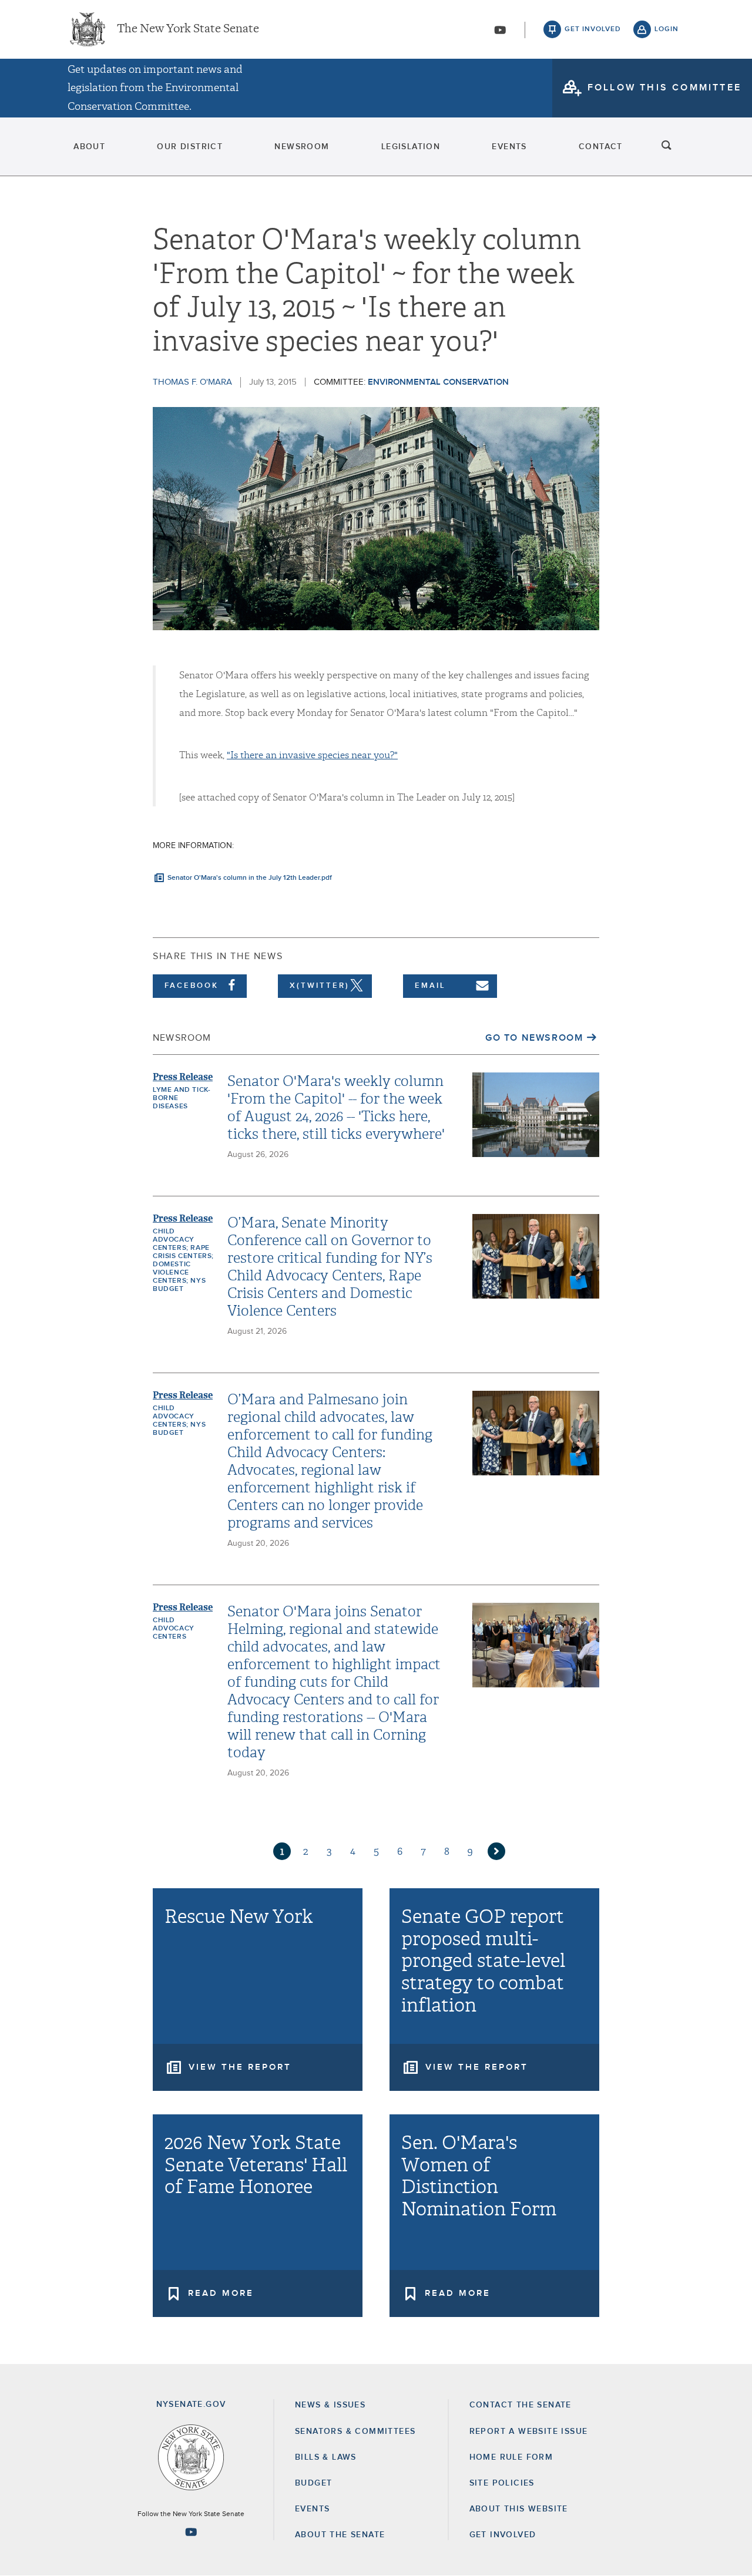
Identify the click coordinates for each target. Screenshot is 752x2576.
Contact (601, 147)
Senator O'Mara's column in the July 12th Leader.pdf (250, 878)
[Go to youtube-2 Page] (191, 2532)
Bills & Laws (326, 2457)
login (667, 29)
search (667, 147)
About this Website (519, 2509)
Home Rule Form (511, 2457)
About (89, 147)
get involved (593, 29)
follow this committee (664, 88)
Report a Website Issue (529, 2432)
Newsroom (302, 147)
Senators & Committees (355, 2432)
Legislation (411, 147)
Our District (190, 147)
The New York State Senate (188, 29)
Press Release (183, 1077)
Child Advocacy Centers (174, 1629)
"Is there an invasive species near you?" (312, 755)
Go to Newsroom (534, 1038)
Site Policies (502, 2483)
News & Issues (330, 2405)
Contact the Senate (521, 2405)
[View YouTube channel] (500, 30)
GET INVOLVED (503, 2535)
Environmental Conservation (438, 382)
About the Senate (340, 2535)
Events (509, 147)
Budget (313, 2483)
